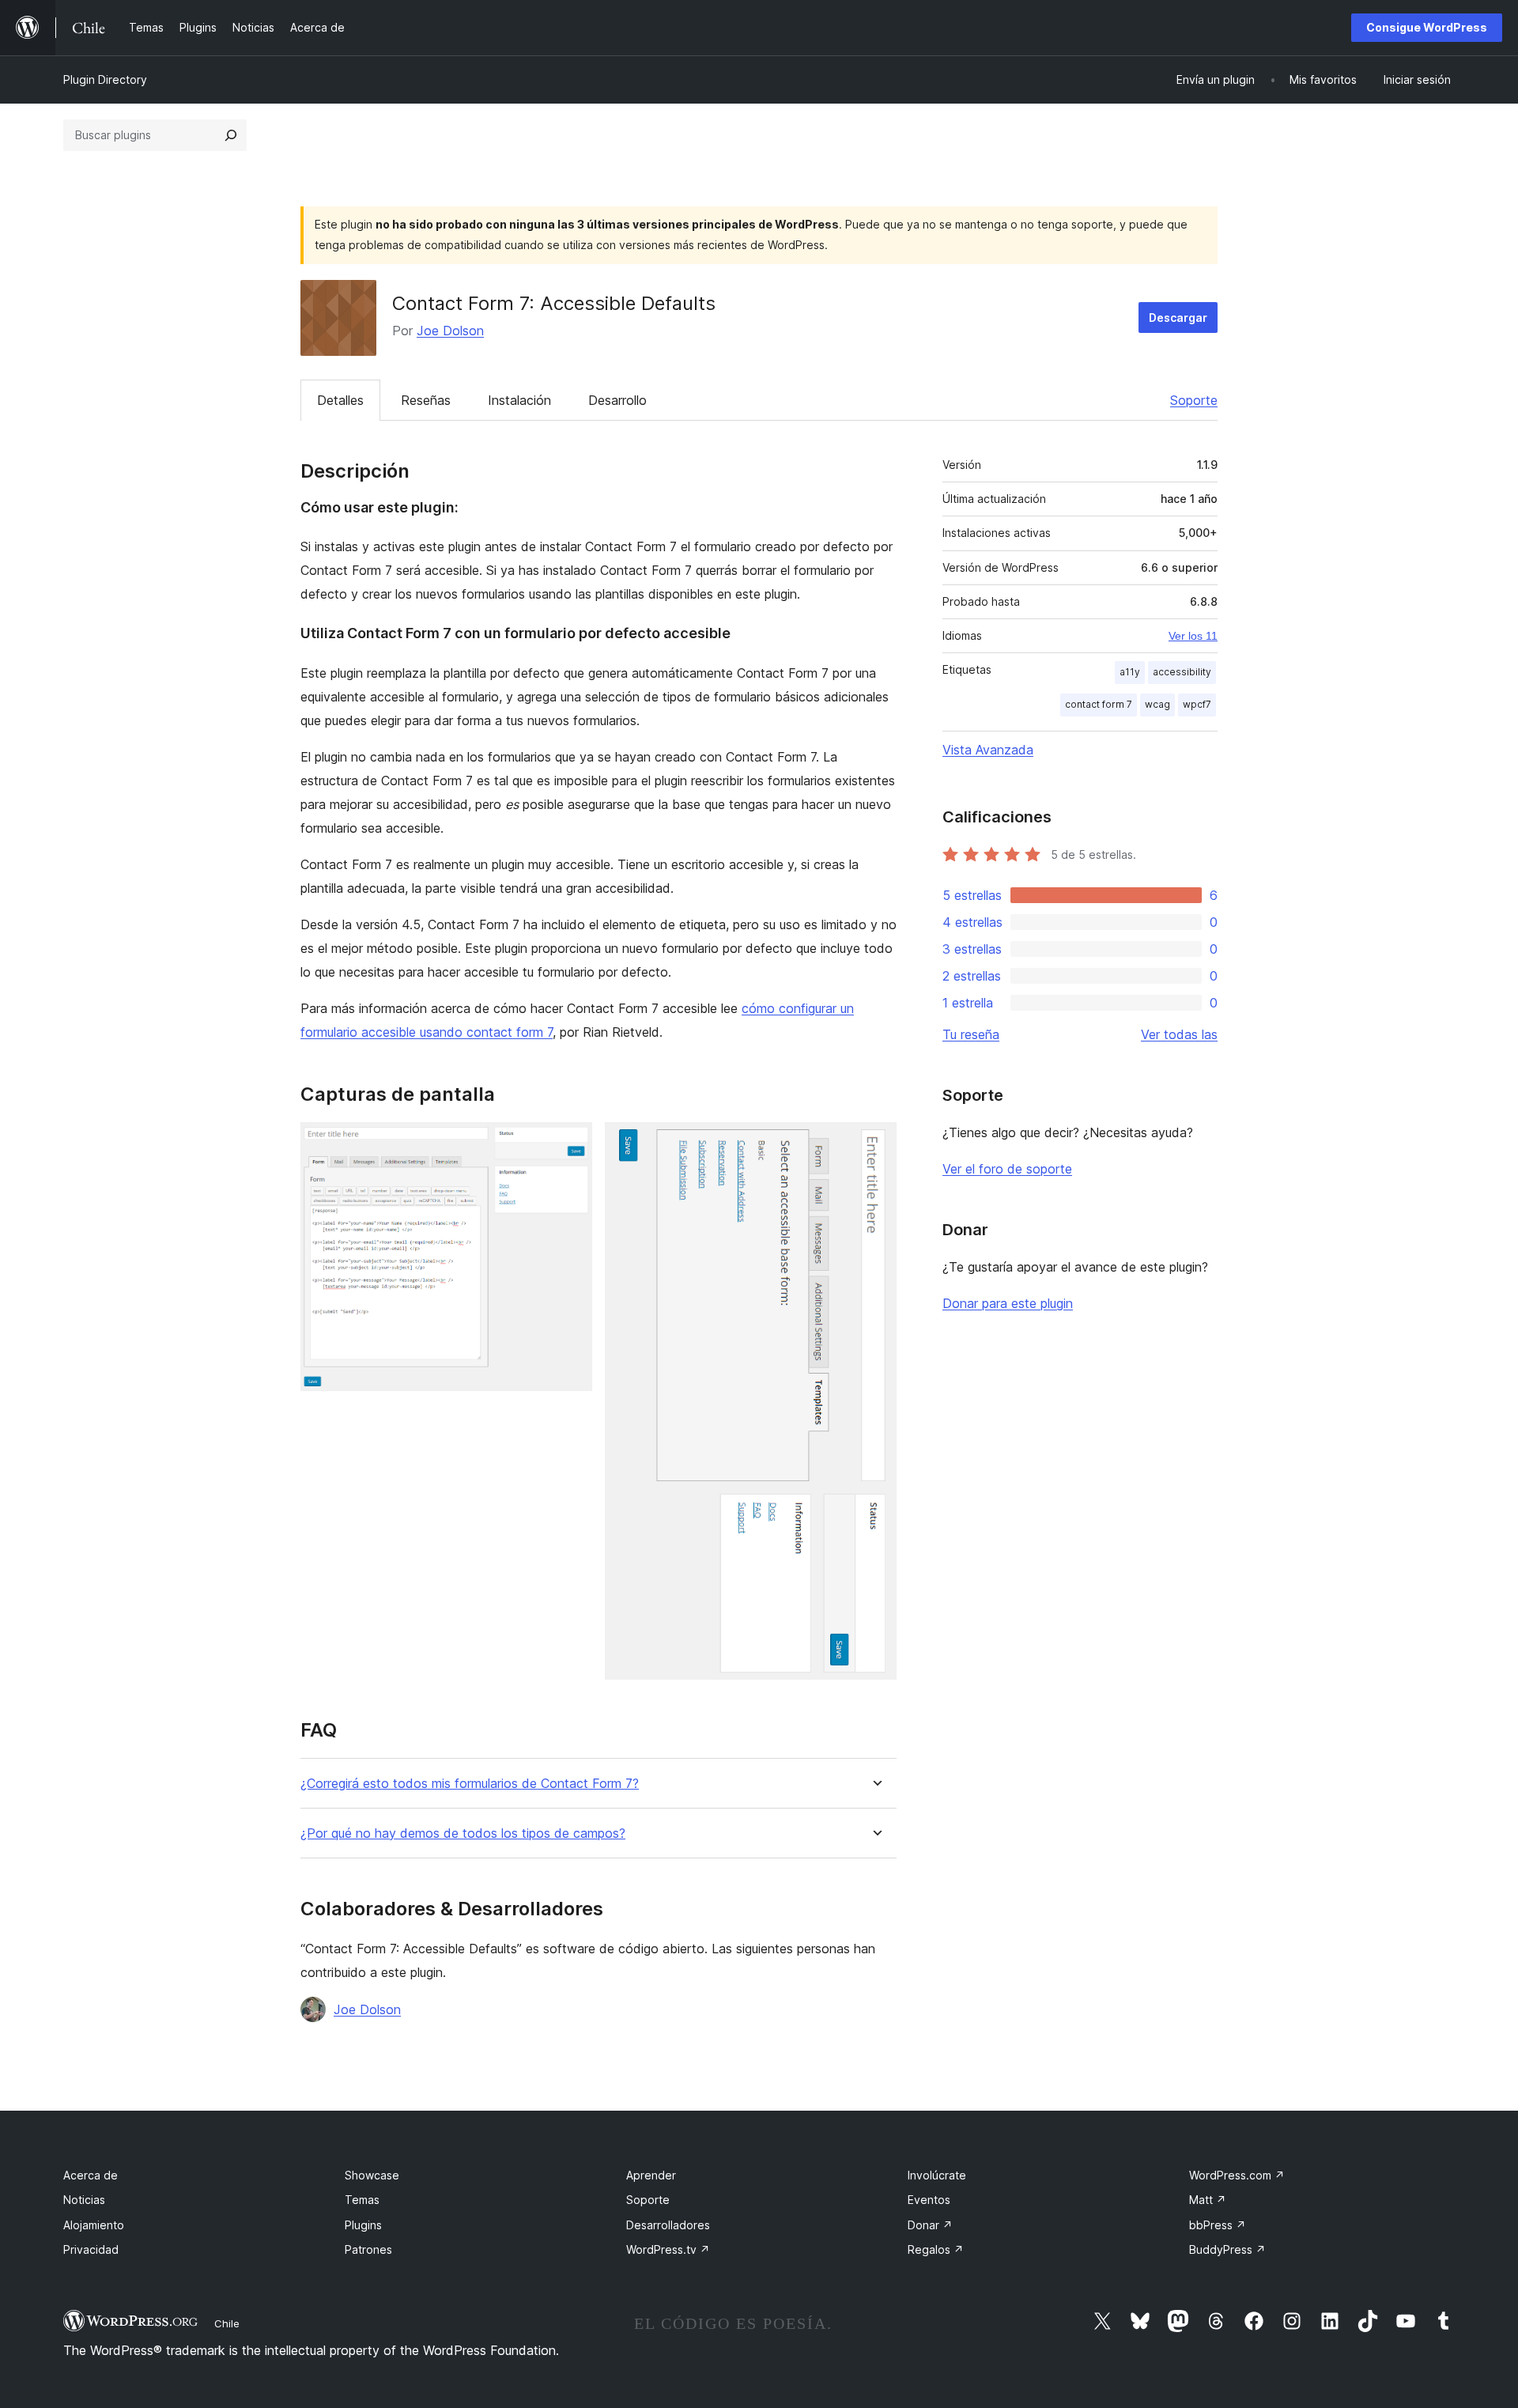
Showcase (372, 2175)
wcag (1157, 704)
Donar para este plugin (1008, 1303)
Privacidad (91, 2249)
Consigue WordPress (1427, 27)
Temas (362, 2200)
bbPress (1218, 2225)
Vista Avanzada (988, 750)
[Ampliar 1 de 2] (571, 1144)
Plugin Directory (105, 79)
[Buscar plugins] (231, 135)
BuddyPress (1227, 2249)
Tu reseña (971, 1034)
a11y (1130, 672)
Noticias (84, 2200)
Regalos (936, 2249)
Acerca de (91, 2175)
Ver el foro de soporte (1007, 1169)
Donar (930, 2225)
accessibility (1182, 672)
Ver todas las (1179, 1034)
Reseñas (426, 400)
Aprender (651, 2175)
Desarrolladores (668, 2225)
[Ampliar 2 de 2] (875, 1144)
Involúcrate (937, 2175)
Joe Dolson (450, 331)
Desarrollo (617, 400)
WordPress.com (1237, 2175)
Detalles (340, 400)
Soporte (1194, 400)
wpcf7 (1197, 704)
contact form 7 (1099, 704)
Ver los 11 (1193, 636)
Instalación (519, 400)
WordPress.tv (668, 2249)
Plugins (363, 2225)
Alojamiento (94, 2225)
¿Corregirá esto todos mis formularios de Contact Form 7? (470, 1784)
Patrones (368, 2249)
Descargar (1178, 318)
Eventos (929, 2200)
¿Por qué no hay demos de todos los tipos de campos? (463, 1833)
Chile (227, 2323)
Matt (1208, 2200)
